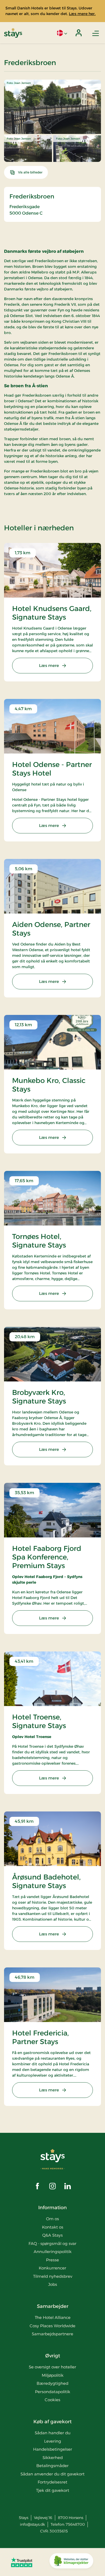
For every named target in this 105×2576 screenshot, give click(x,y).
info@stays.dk (32, 2524)
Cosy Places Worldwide (52, 2326)
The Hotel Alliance (53, 2317)
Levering (53, 2441)
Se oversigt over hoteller (52, 2367)
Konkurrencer (52, 2268)
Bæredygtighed (52, 2383)
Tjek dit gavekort (53, 2490)
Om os (52, 2219)
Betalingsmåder (52, 2466)
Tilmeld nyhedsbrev (53, 2276)
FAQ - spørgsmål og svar (52, 2243)
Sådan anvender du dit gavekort (52, 2474)
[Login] (79, 33)
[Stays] (13, 33)
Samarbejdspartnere (52, 2334)
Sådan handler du (53, 2433)
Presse (52, 2260)
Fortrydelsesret (52, 2482)
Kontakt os (53, 2227)
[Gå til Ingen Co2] (71, 2562)
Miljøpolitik (53, 2375)
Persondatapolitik (53, 2392)
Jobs (53, 2284)
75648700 (75, 2524)
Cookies (52, 2400)
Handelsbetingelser (53, 2449)
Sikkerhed (53, 2458)
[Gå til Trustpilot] (22, 2562)
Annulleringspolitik (53, 2252)
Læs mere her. (82, 14)
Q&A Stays (52, 2235)
